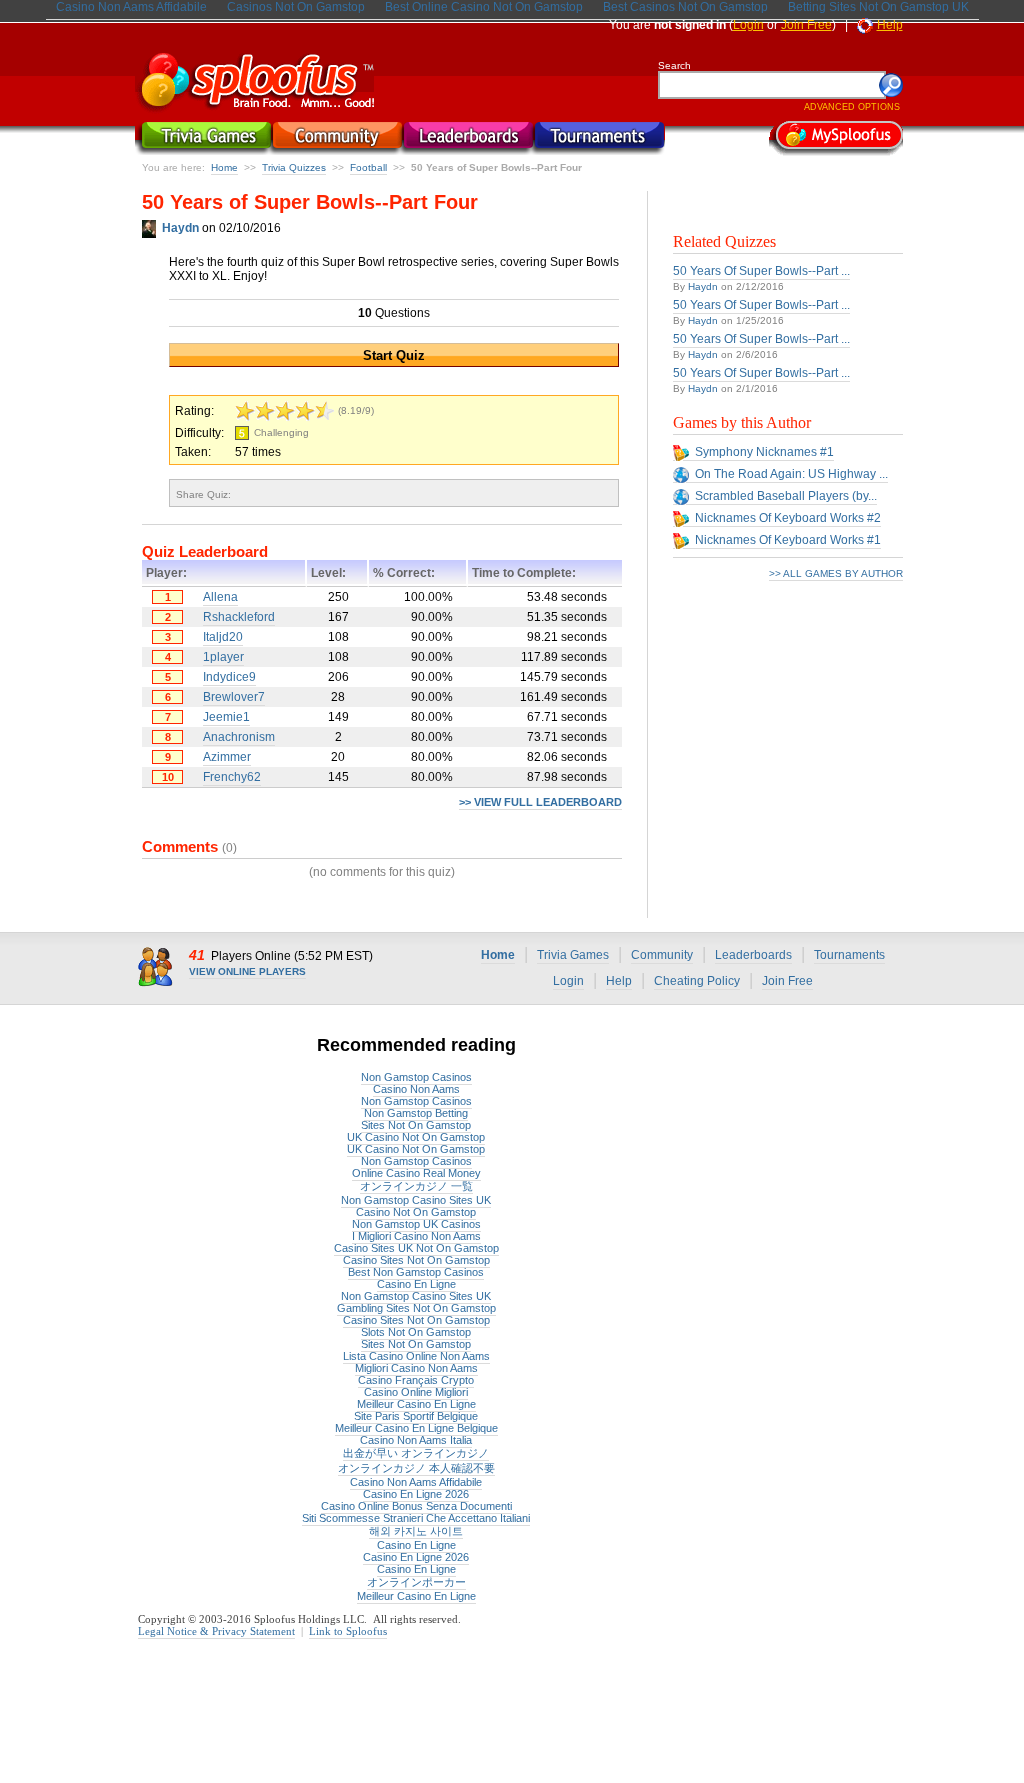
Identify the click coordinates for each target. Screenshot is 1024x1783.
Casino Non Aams (416, 1089)
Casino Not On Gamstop (416, 1212)
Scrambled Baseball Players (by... (786, 496)
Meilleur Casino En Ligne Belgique (416, 1428)
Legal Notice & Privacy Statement (216, 1631)
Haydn (703, 286)
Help (890, 25)
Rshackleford (239, 617)
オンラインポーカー (416, 1582)
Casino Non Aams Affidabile (416, 1482)
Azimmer (227, 757)
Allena (220, 597)
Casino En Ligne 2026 (416, 1494)
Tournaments (849, 955)
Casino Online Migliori (416, 1392)
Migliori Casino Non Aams (416, 1368)
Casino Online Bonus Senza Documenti (416, 1506)
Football (368, 167)
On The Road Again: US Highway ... (791, 474)
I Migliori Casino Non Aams (416, 1236)
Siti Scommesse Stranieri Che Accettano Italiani (416, 1518)
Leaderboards (753, 955)
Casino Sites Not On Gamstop (416, 1260)
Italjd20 (223, 637)
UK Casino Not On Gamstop (416, 1137)
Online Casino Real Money (416, 1173)
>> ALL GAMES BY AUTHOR (836, 573)
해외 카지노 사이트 (416, 1531)
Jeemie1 (226, 717)
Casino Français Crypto (416, 1380)
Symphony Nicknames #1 (764, 452)
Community (662, 955)
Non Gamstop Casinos (416, 1077)
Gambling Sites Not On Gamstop (416, 1308)
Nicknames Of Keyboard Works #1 (788, 540)
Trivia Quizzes (294, 167)
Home (224, 167)
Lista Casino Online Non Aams (416, 1356)
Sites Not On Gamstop (416, 1125)
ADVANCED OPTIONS (852, 107)
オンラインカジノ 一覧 (416, 1186)
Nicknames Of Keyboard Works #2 (788, 518)
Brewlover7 (234, 697)
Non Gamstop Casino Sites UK (416, 1200)
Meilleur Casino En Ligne (416, 1404)
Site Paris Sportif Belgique (416, 1416)
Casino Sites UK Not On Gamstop (416, 1248)
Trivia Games (573, 955)
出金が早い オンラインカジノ (416, 1453)
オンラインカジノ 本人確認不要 (416, 1468)
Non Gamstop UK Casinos (416, 1224)
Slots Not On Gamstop (416, 1332)
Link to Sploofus (348, 1631)
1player (223, 657)
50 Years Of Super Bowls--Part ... (761, 271)
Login (748, 25)
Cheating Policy (697, 981)
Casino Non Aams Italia (416, 1440)
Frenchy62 (232, 777)
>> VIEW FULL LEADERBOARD (540, 802)
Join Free (806, 25)
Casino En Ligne (416, 1284)
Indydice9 (229, 677)
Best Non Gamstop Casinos (416, 1272)
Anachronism (239, 737)
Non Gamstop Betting (416, 1113)
